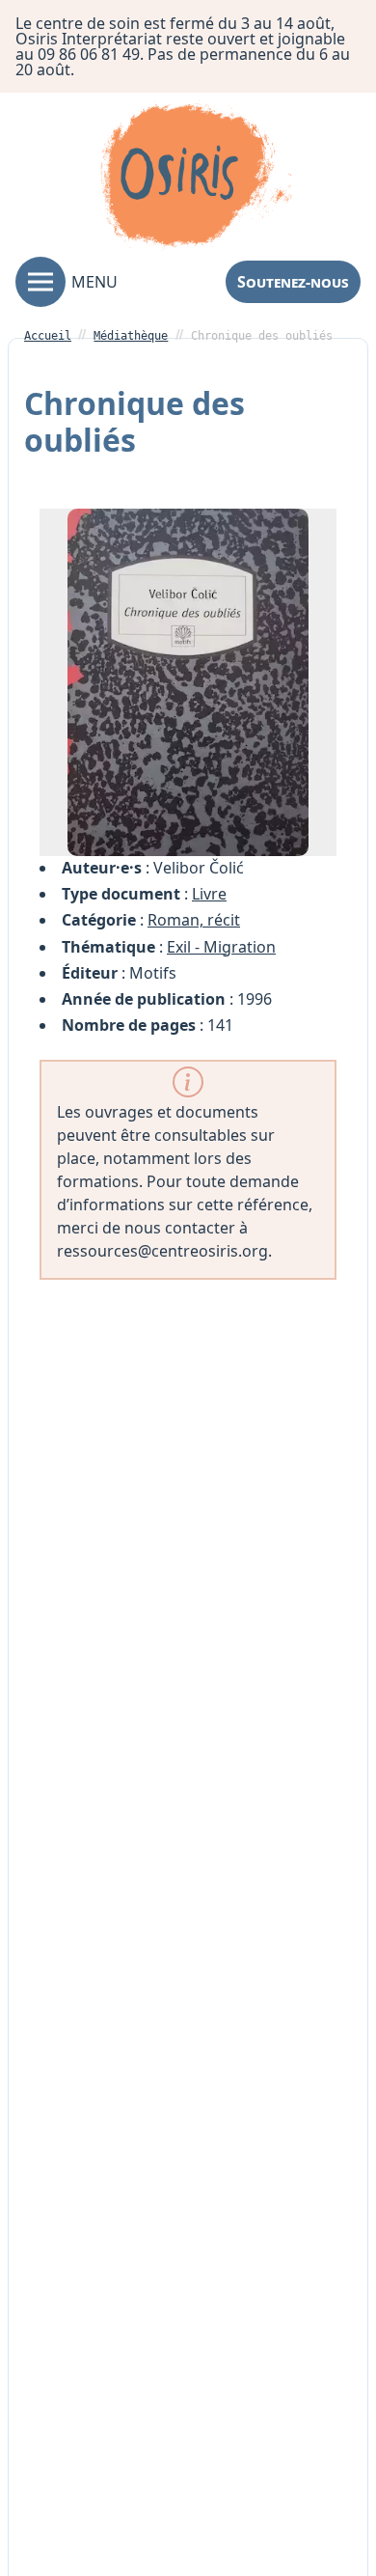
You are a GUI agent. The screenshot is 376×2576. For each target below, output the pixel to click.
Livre (209, 894)
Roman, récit (194, 920)
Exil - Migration (221, 947)
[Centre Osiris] (196, 179)
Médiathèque (131, 336)
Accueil (48, 336)
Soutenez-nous (293, 282)
